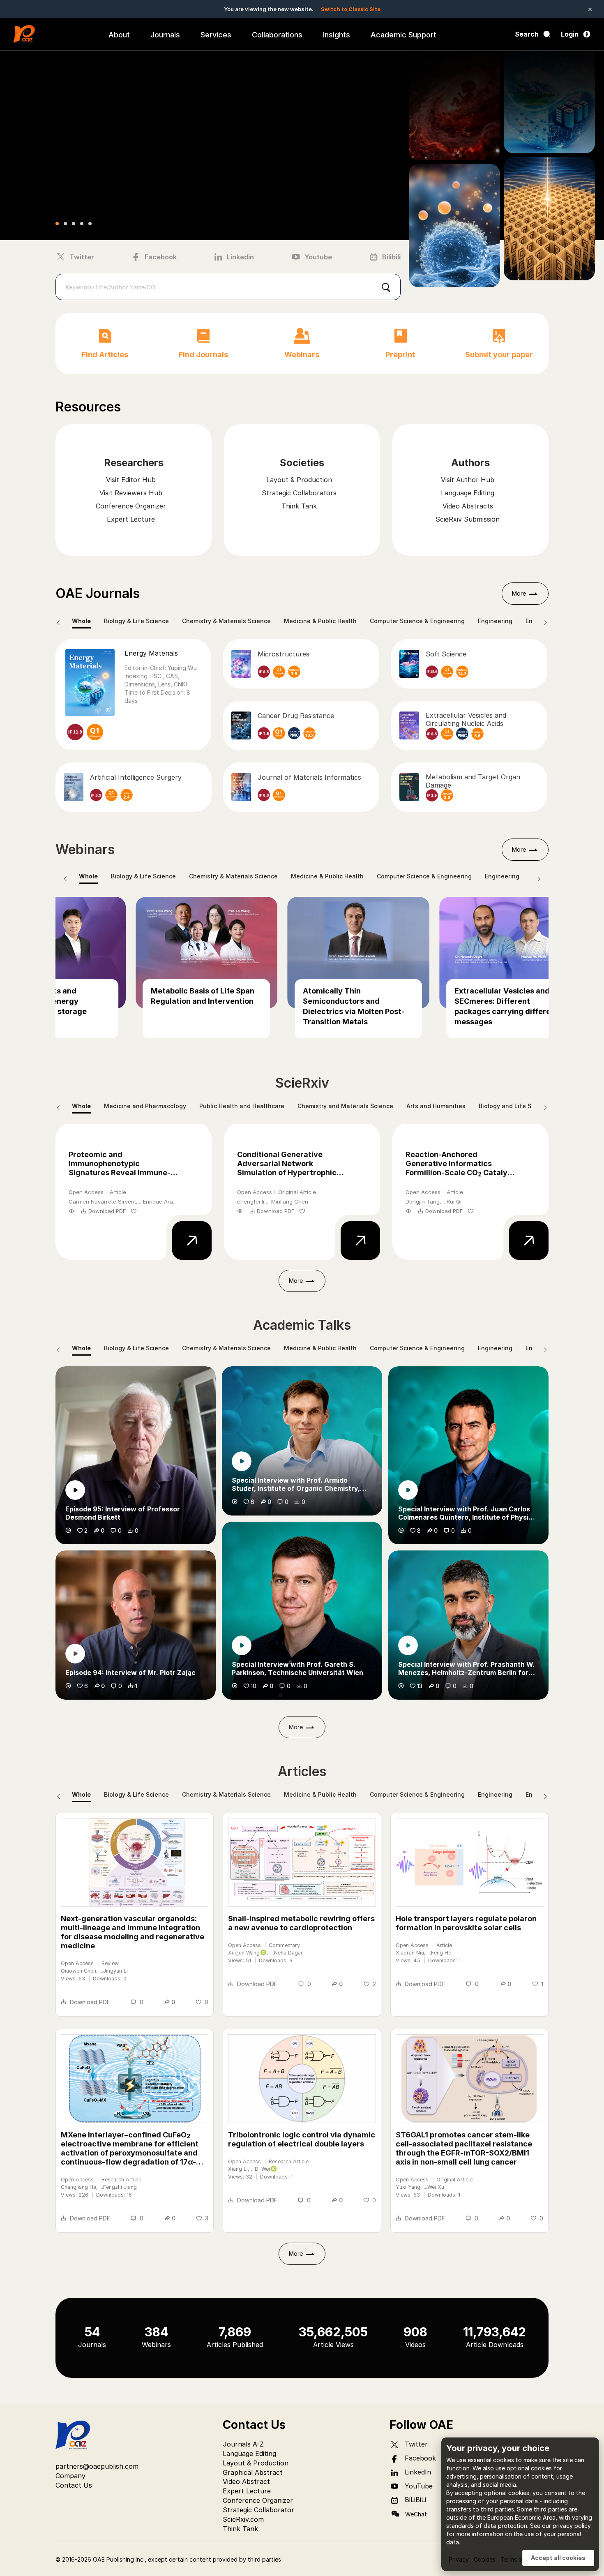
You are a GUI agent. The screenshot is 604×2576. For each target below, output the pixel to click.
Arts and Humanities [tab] (436, 1106)
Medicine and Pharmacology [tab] (145, 1106)
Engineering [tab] (495, 621)
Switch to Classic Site (351, 9)
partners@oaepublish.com (97, 2466)
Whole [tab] (81, 621)
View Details (93, 172)
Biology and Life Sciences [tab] (516, 1106)
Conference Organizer (258, 2500)
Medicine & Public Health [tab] (320, 621)
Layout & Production (256, 2463)
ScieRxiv (302, 1083)
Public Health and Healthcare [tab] (242, 1106)
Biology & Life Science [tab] (136, 621)
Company (70, 2476)
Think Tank (240, 2529)
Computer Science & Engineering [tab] (417, 621)
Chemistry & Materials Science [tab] (226, 621)
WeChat (416, 2514)
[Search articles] (386, 287)
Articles (302, 1771)
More (519, 593)
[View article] (188, 1239)
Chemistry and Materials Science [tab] (345, 1106)
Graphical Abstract (253, 2472)
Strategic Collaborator (258, 2510)
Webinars (85, 849)
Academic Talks (302, 1325)
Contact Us (74, 2485)
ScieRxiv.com (243, 2519)
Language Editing (249, 2454)
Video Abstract (246, 2481)
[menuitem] (119, 34)
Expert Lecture (247, 2491)
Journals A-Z (243, 2444)
